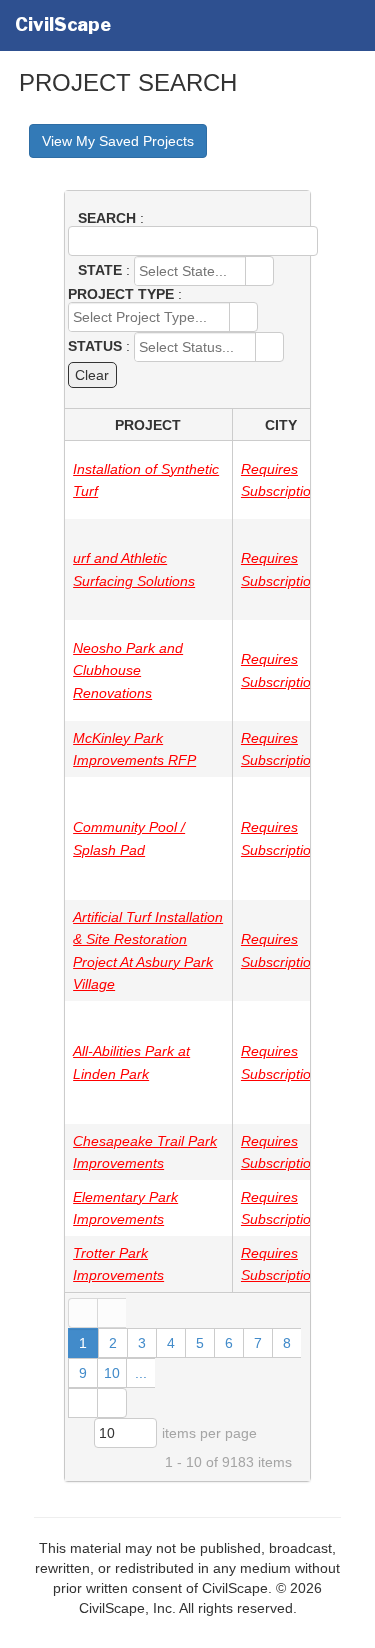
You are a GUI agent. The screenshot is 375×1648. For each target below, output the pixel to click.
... (141, 1373)
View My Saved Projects (118, 141)
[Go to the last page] (112, 1403)
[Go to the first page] (82, 1313)
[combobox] (190, 271)
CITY (281, 425)
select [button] (259, 273)
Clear (92, 375)
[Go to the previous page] (111, 1313)
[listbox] (125, 1433)
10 (112, 1373)
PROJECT (148, 425)
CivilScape (63, 24)
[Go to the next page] (82, 1403)
